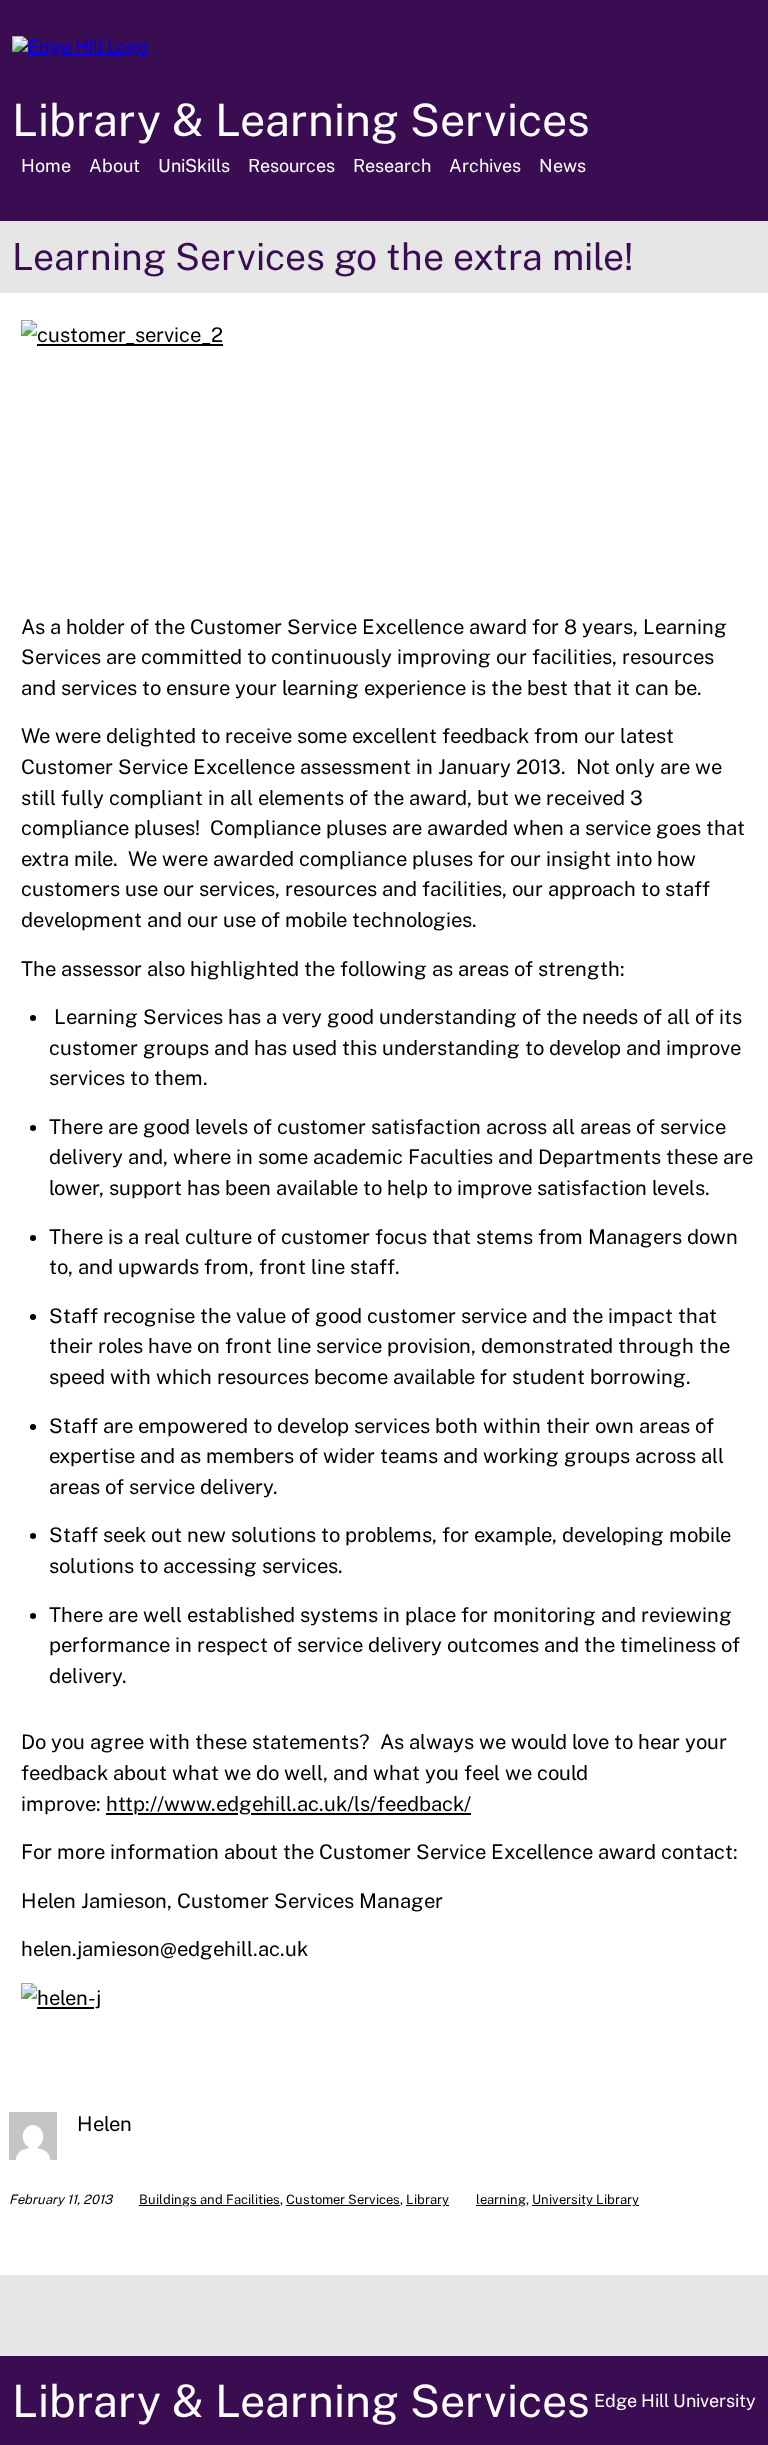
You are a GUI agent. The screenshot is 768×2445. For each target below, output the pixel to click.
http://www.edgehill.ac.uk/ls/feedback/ (288, 1804)
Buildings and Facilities (209, 2199)
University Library (585, 2199)
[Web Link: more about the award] (122, 335)
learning (501, 2199)
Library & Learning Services (301, 119)
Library (427, 2199)
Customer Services (343, 2199)
